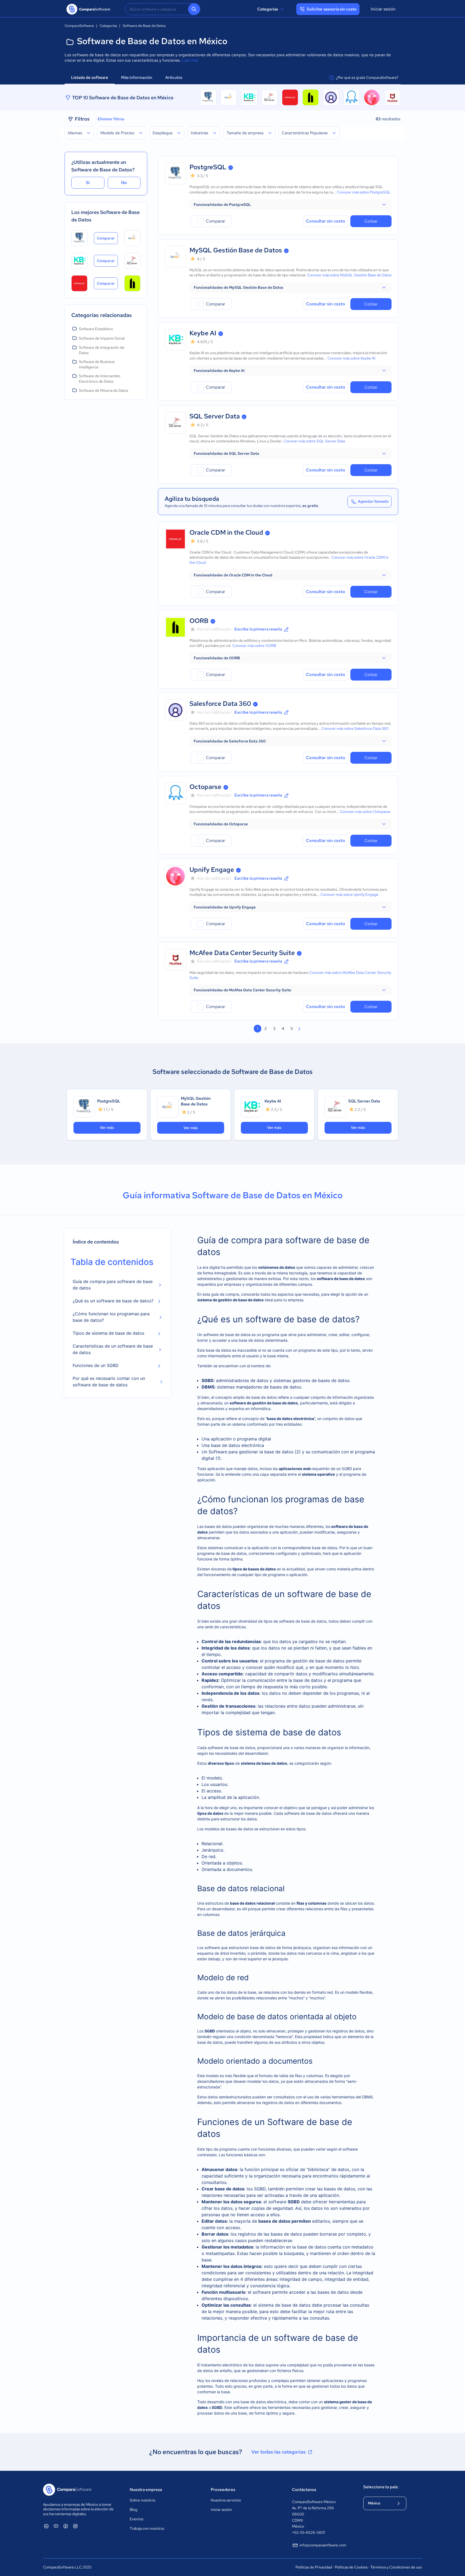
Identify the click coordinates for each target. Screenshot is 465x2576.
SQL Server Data (215, 416)
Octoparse (205, 787)
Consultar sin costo (326, 221)
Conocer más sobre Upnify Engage (349, 894)
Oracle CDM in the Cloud (226, 532)
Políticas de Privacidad (314, 2567)
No (124, 183)
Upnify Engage (212, 870)
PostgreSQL (208, 167)
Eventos (137, 2519)
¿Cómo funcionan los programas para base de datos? (111, 1317)
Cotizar (371, 221)
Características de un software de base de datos (113, 1349)
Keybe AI (203, 333)
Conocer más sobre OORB (254, 646)
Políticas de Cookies (351, 2567)
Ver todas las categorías (279, 2452)
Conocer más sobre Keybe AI (351, 358)
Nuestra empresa (146, 2490)
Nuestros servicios (226, 2500)
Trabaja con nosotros (147, 2528)
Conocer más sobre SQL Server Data (314, 441)
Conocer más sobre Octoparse (365, 812)
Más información (137, 77)
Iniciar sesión (383, 9)
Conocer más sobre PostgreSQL (364, 192)
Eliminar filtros (111, 119)
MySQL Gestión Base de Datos (236, 250)
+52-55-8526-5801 (308, 2532)
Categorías (268, 9)
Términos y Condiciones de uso (396, 2567)
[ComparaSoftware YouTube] (56, 2526)
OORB (199, 621)
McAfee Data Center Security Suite (242, 953)
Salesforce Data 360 (220, 704)
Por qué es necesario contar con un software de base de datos (109, 1382)
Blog (133, 2510)
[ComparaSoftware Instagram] (75, 2526)
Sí (88, 183)
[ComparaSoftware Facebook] (66, 2526)
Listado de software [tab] (90, 77)
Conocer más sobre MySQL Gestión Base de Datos (349, 275)
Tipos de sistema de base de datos (108, 1333)
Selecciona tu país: (381, 2487)
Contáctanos (304, 2490)
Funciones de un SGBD (96, 1365)
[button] (290, 205)
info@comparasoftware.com (323, 2545)
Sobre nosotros (142, 2500)
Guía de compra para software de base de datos (113, 1285)
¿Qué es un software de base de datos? (113, 1301)
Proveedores (223, 2490)
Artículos (174, 77)
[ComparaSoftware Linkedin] (46, 2526)
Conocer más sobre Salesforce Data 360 (355, 728)
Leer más (190, 60)
